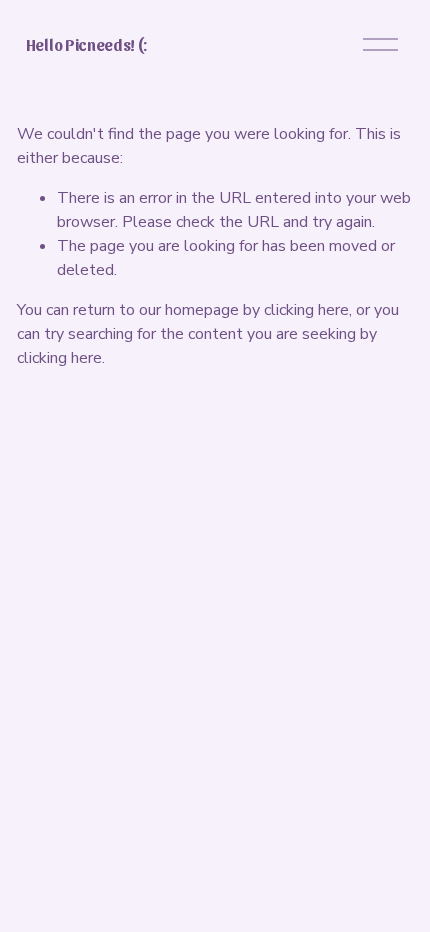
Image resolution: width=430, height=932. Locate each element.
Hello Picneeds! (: (86, 44)
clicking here (306, 310)
